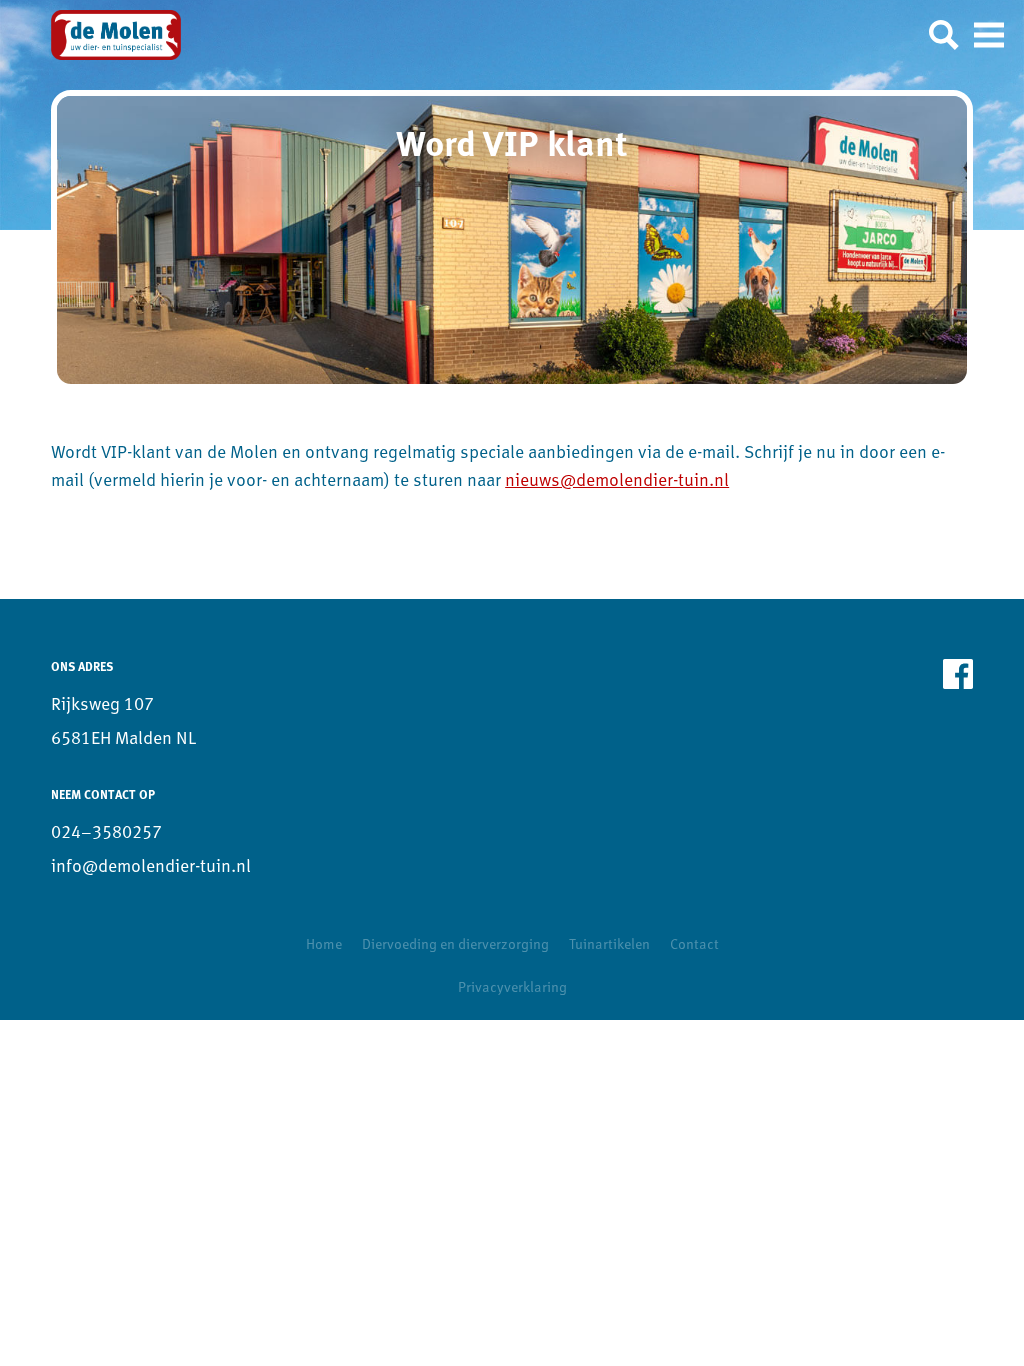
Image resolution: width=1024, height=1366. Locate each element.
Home (324, 945)
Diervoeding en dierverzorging (455, 945)
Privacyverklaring (512, 988)
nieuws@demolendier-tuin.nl (617, 481)
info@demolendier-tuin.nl (151, 867)
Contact (694, 945)
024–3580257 (106, 833)
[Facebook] (958, 674)
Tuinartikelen (609, 945)
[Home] (116, 34)
